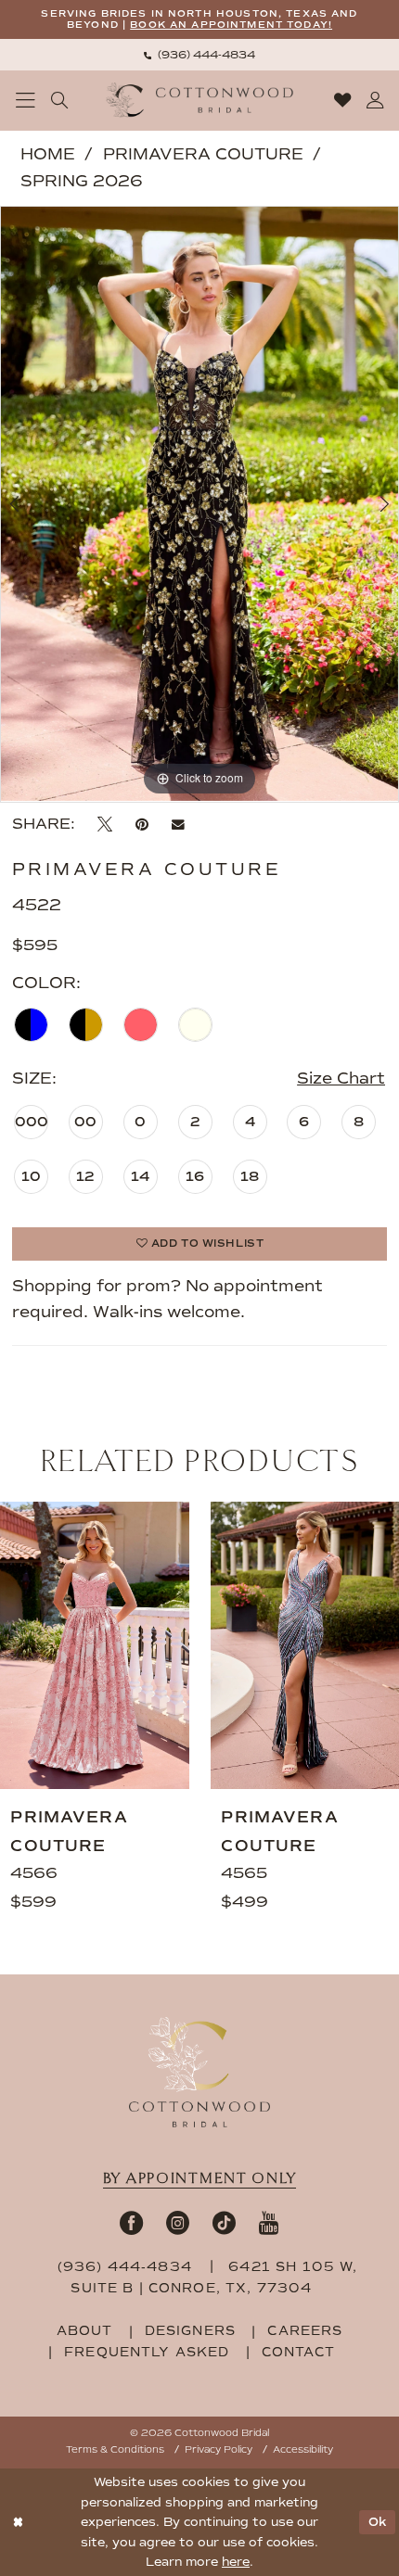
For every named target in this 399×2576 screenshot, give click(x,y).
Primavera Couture (203, 154)
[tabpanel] (199, 504)
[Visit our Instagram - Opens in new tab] (178, 2222)
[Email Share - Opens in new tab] (178, 824)
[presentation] (95, 1645)
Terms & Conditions (115, 2449)
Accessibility (303, 2449)
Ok (378, 2522)
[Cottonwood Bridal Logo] (200, 100)
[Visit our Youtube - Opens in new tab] (269, 2222)
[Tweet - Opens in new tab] (105, 825)
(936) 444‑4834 (127, 2267)
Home (48, 154)
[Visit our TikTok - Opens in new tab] (224, 2222)
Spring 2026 (82, 181)
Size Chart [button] (341, 1079)
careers (305, 2331)
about (85, 2331)
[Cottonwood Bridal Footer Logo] (199, 2072)
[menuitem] (199, 54)
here (236, 2562)
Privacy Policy (219, 2449)
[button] (26, 101)
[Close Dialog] (18, 2522)
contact (298, 2352)
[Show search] (60, 100)
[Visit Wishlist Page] (342, 100)
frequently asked (147, 2352)
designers (190, 2331)
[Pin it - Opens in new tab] (142, 825)
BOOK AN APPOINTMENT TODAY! (231, 25)
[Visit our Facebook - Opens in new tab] (131, 2222)
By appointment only (200, 2179)
